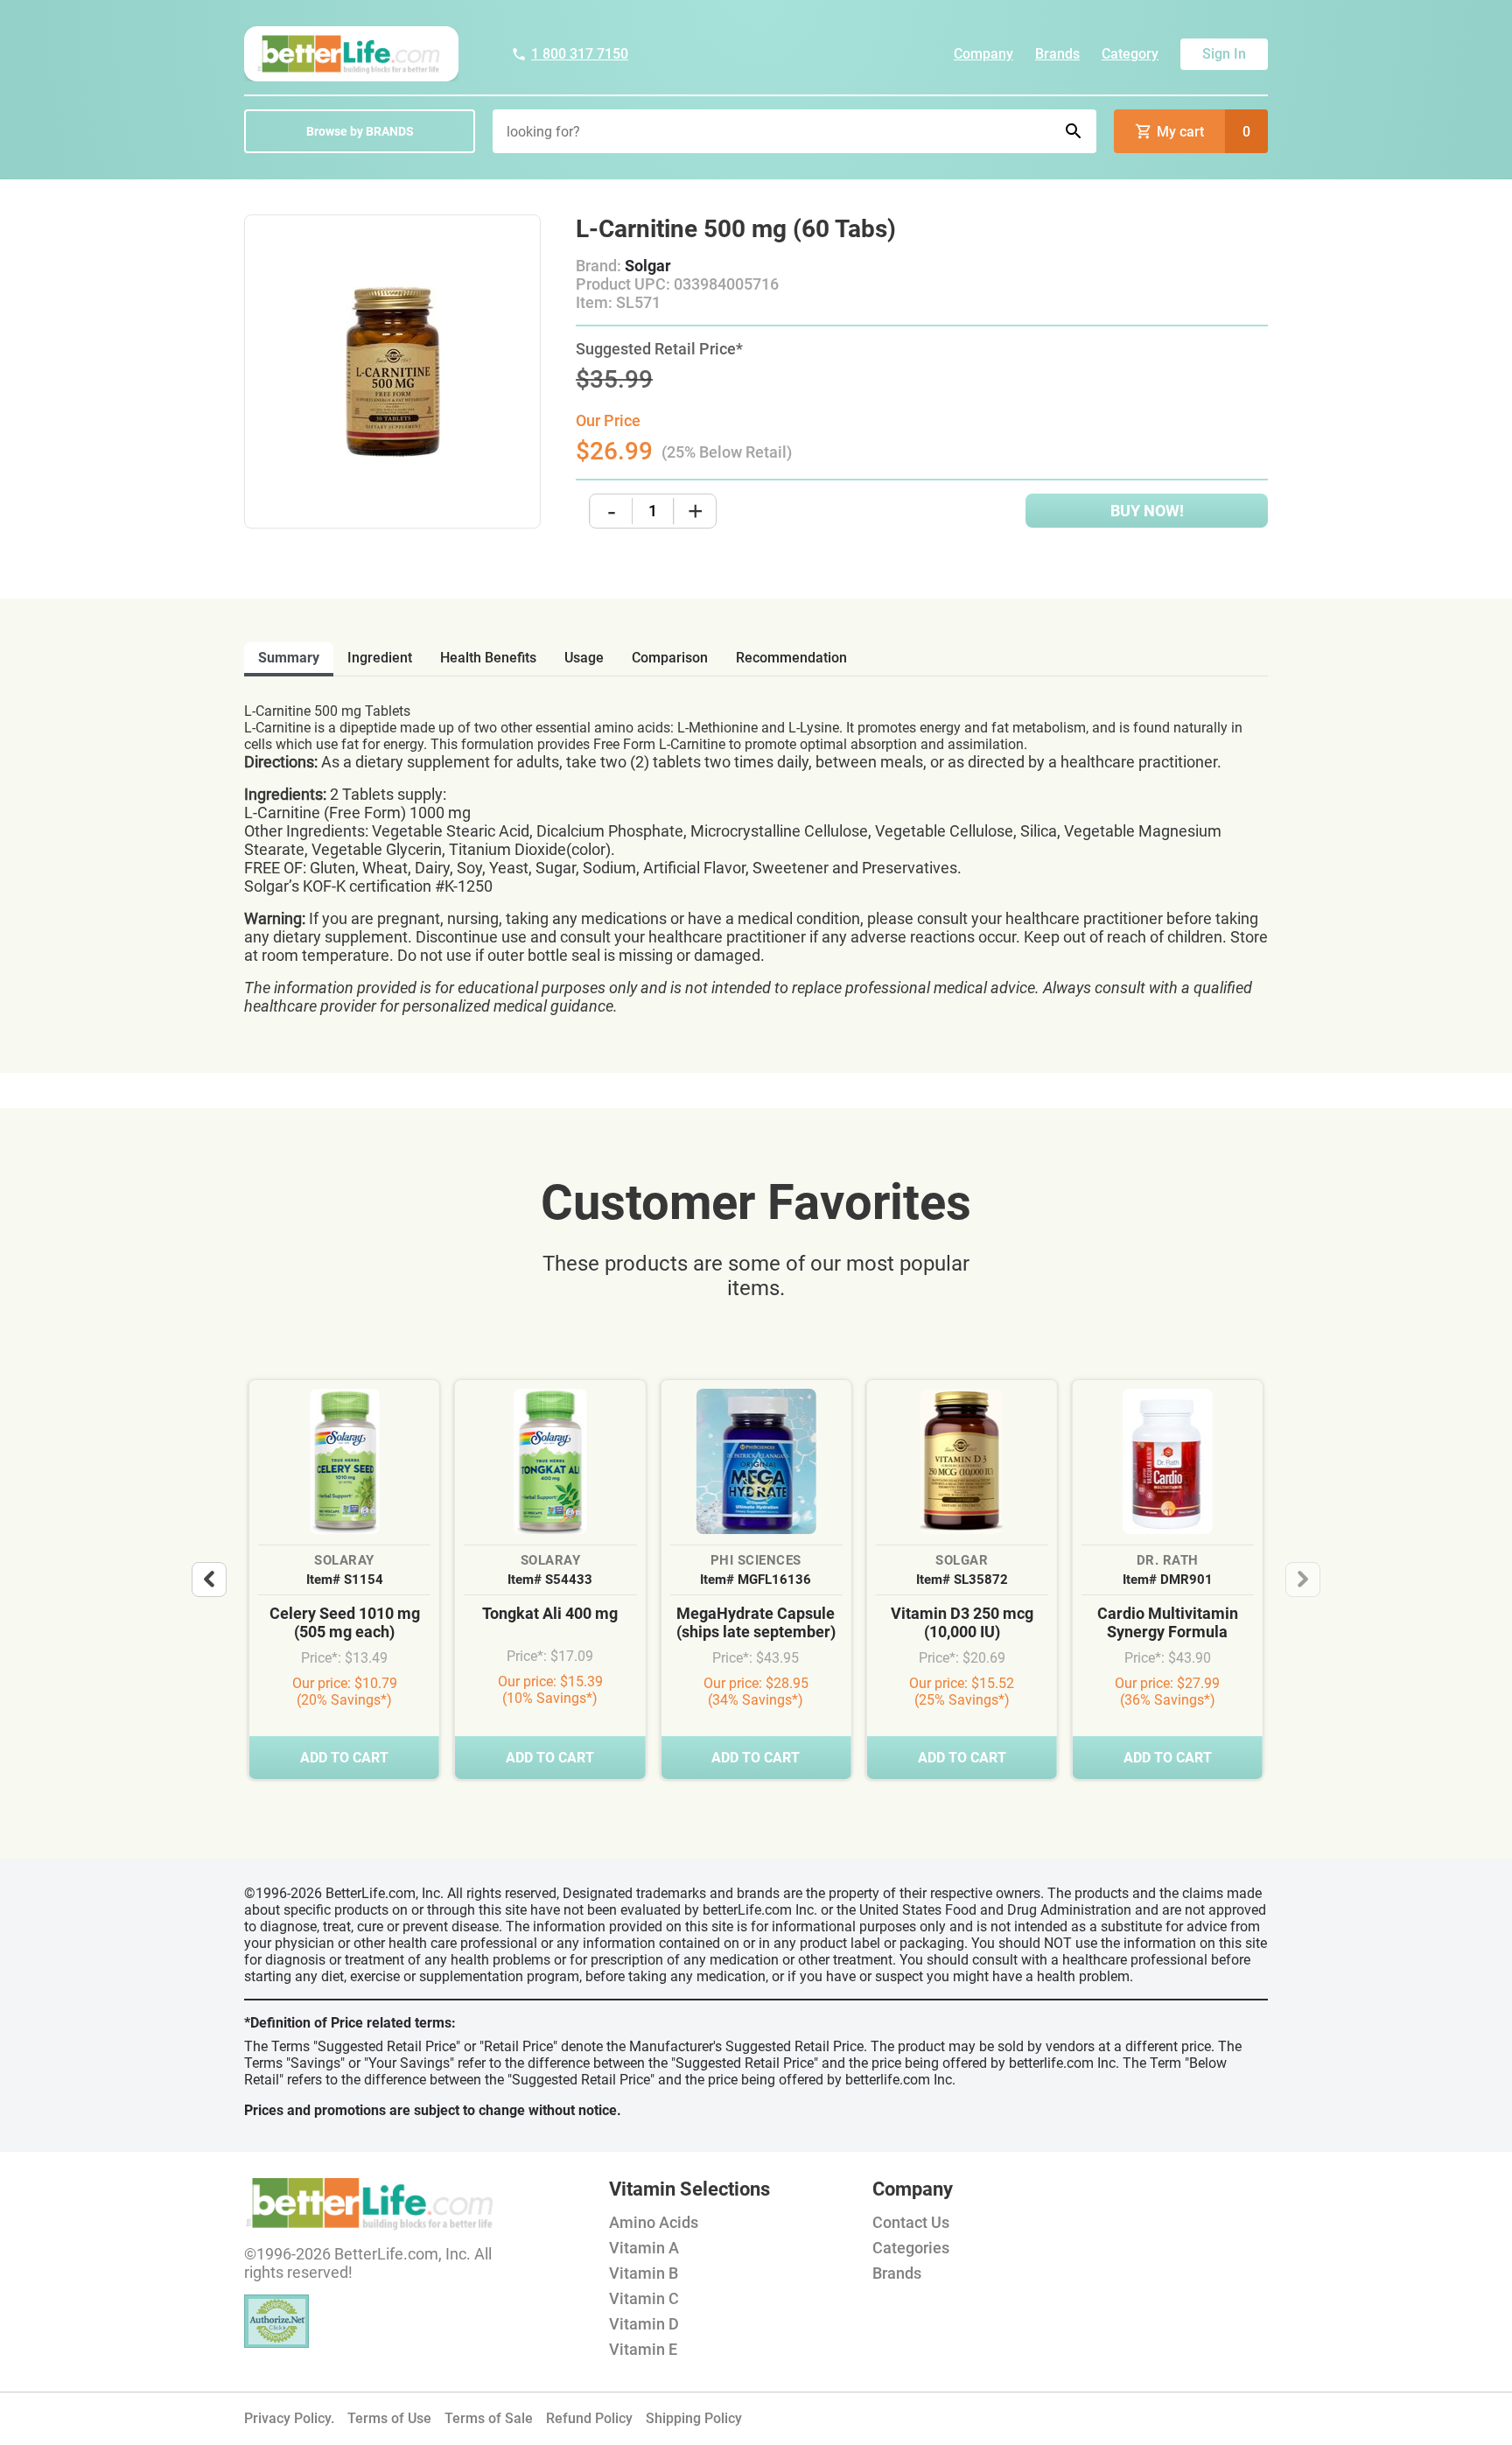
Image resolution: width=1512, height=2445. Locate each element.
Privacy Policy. (289, 2418)
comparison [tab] (670, 658)
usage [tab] (584, 658)
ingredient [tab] (380, 658)
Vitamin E (643, 2349)
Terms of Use (389, 2418)
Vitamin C (644, 2298)
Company (983, 54)
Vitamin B (644, 2273)
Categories (911, 2248)
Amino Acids (654, 2222)
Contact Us (911, 2222)
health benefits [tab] (488, 658)
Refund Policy (589, 2418)
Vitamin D (644, 2324)
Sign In (1224, 54)
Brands (1057, 54)
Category (1130, 54)
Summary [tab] (289, 658)
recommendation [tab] (791, 658)
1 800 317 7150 (580, 54)
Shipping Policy (694, 2418)
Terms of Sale (489, 2418)
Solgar (648, 266)
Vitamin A (644, 2248)
